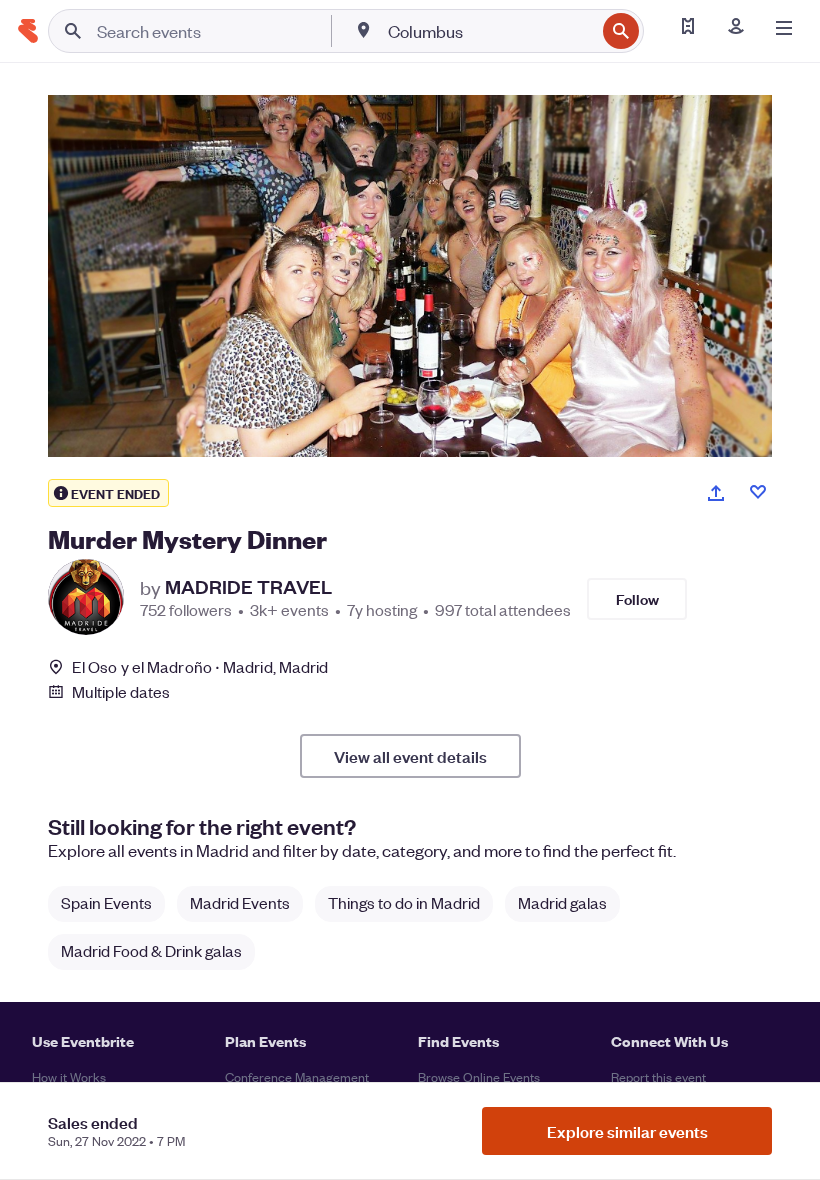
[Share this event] (716, 493)
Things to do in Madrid (404, 902)
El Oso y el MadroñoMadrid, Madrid (200, 666)
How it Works (69, 1076)
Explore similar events (627, 1131)
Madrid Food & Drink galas (151, 950)
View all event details (410, 756)
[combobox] (489, 31)
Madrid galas (562, 902)
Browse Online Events (479, 1076)
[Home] (28, 31)
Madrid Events (240, 902)
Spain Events (106, 902)
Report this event (658, 1076)
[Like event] (758, 492)
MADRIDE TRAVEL (248, 587)
